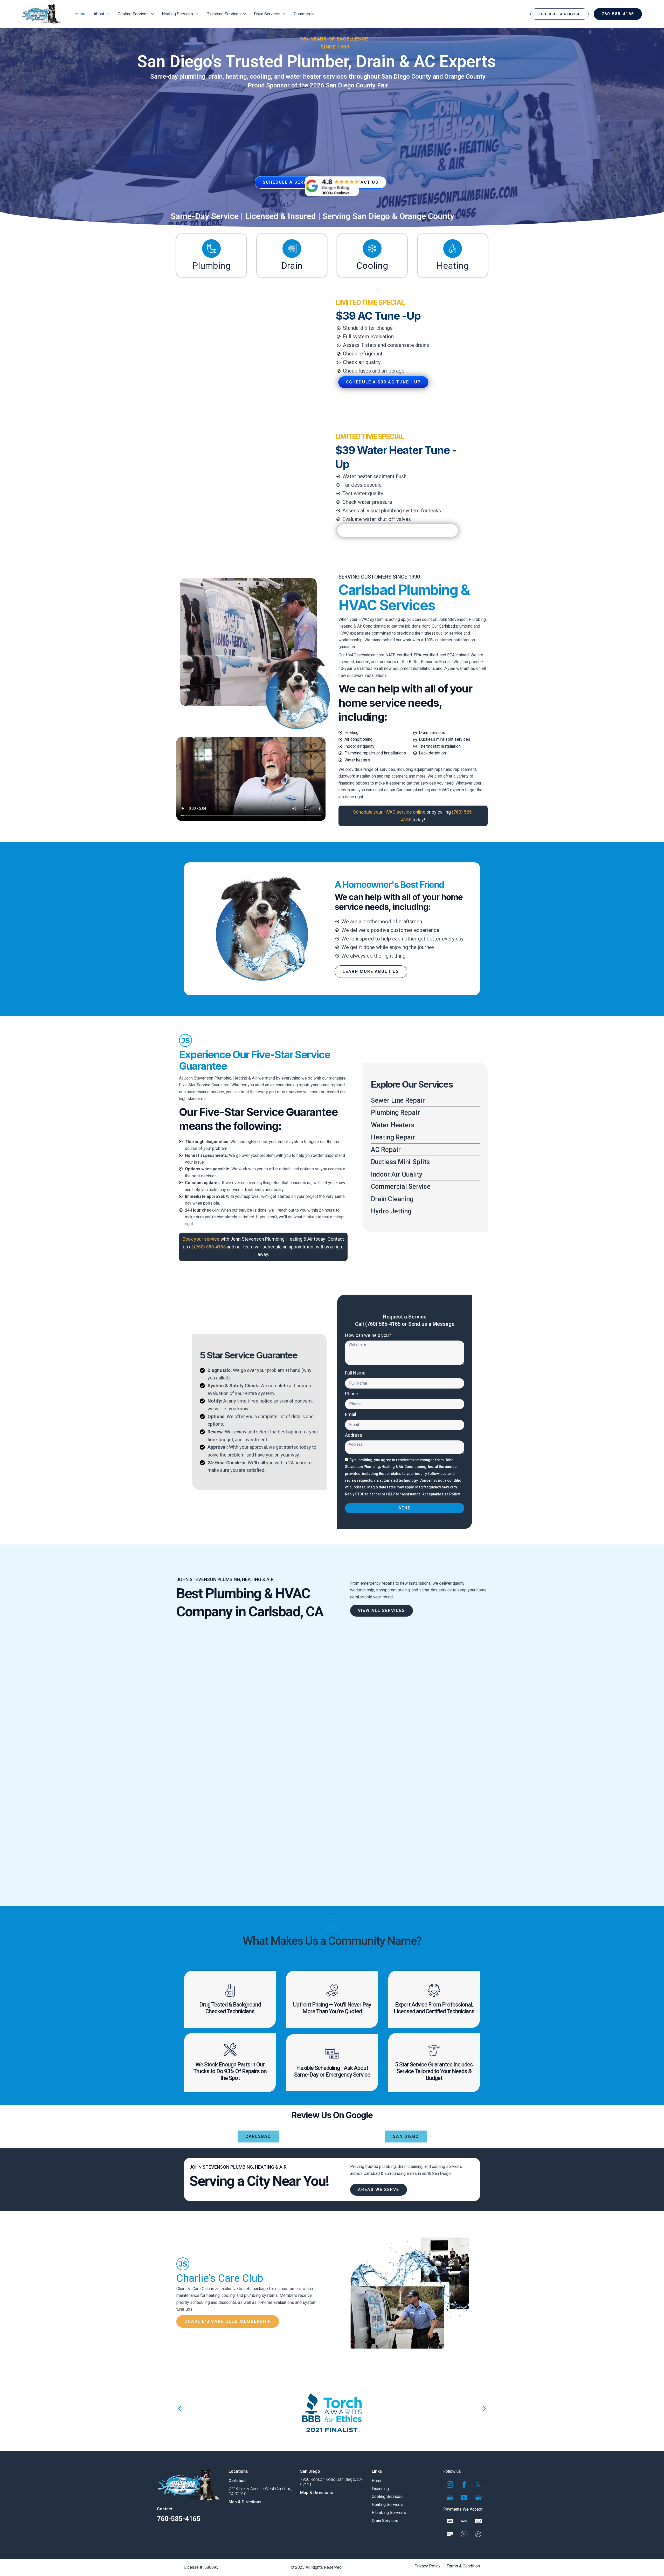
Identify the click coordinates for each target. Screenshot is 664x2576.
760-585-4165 (179, 2519)
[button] (559, 14)
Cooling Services (387, 2497)
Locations (238, 2471)
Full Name (355, 1373)
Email (351, 1414)
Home (377, 2481)
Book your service (201, 1239)
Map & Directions (245, 2502)
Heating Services (387, 2505)
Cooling (372, 266)
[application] (107, 14)
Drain (292, 266)
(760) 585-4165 (210, 1247)
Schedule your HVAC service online (389, 812)
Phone (352, 1394)
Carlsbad (447, 626)
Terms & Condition (463, 2566)
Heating (453, 266)
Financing (380, 2489)
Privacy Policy (427, 2566)
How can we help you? (368, 1335)
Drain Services (385, 2521)
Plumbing (211, 266)
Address (354, 1435)
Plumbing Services (389, 2513)
